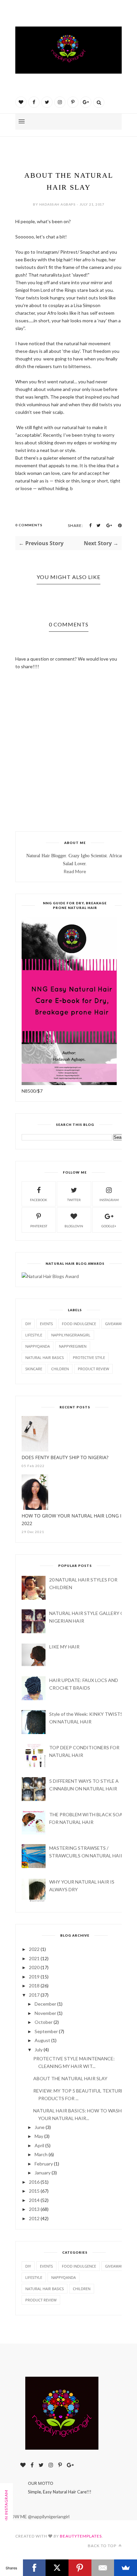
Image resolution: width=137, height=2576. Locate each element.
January (43, 2173)
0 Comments (29, 525)
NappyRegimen (73, 1346)
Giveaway (114, 1324)
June (40, 2127)
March (41, 2154)
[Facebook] (34, 2568)
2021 (34, 1958)
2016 (34, 2182)
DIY (28, 1324)
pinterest (39, 1226)
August (42, 2040)
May (39, 2136)
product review (93, 1369)
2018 (34, 1986)
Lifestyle (34, 1335)
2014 (34, 2200)
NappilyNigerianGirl (71, 1335)
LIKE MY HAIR (64, 1647)
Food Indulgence (79, 1324)
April (39, 2145)
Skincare (34, 1369)
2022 (34, 1949)
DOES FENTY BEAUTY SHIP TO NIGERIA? (65, 1457)
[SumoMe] (126, 2568)
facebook (39, 1200)
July (39, 2050)
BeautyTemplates (81, 2536)
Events (46, 1324)
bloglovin (74, 1226)
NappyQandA (38, 1346)
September (46, 2031)
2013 (34, 2209)
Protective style (89, 1357)
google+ (109, 1226)
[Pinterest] (80, 2568)
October (44, 2022)
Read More (75, 871)
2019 (34, 1977)
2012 (34, 2218)
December (45, 2004)
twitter (74, 1200)
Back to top (103, 2546)
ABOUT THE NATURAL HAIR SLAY (70, 2078)
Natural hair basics (45, 1357)
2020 (34, 1967)
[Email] (103, 2568)
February (44, 2164)
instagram (109, 1200)
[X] (57, 2568)
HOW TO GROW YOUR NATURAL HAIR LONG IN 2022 (73, 1519)
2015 (34, 2191)
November (45, 2013)
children (60, 1369)
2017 (34, 1995)
